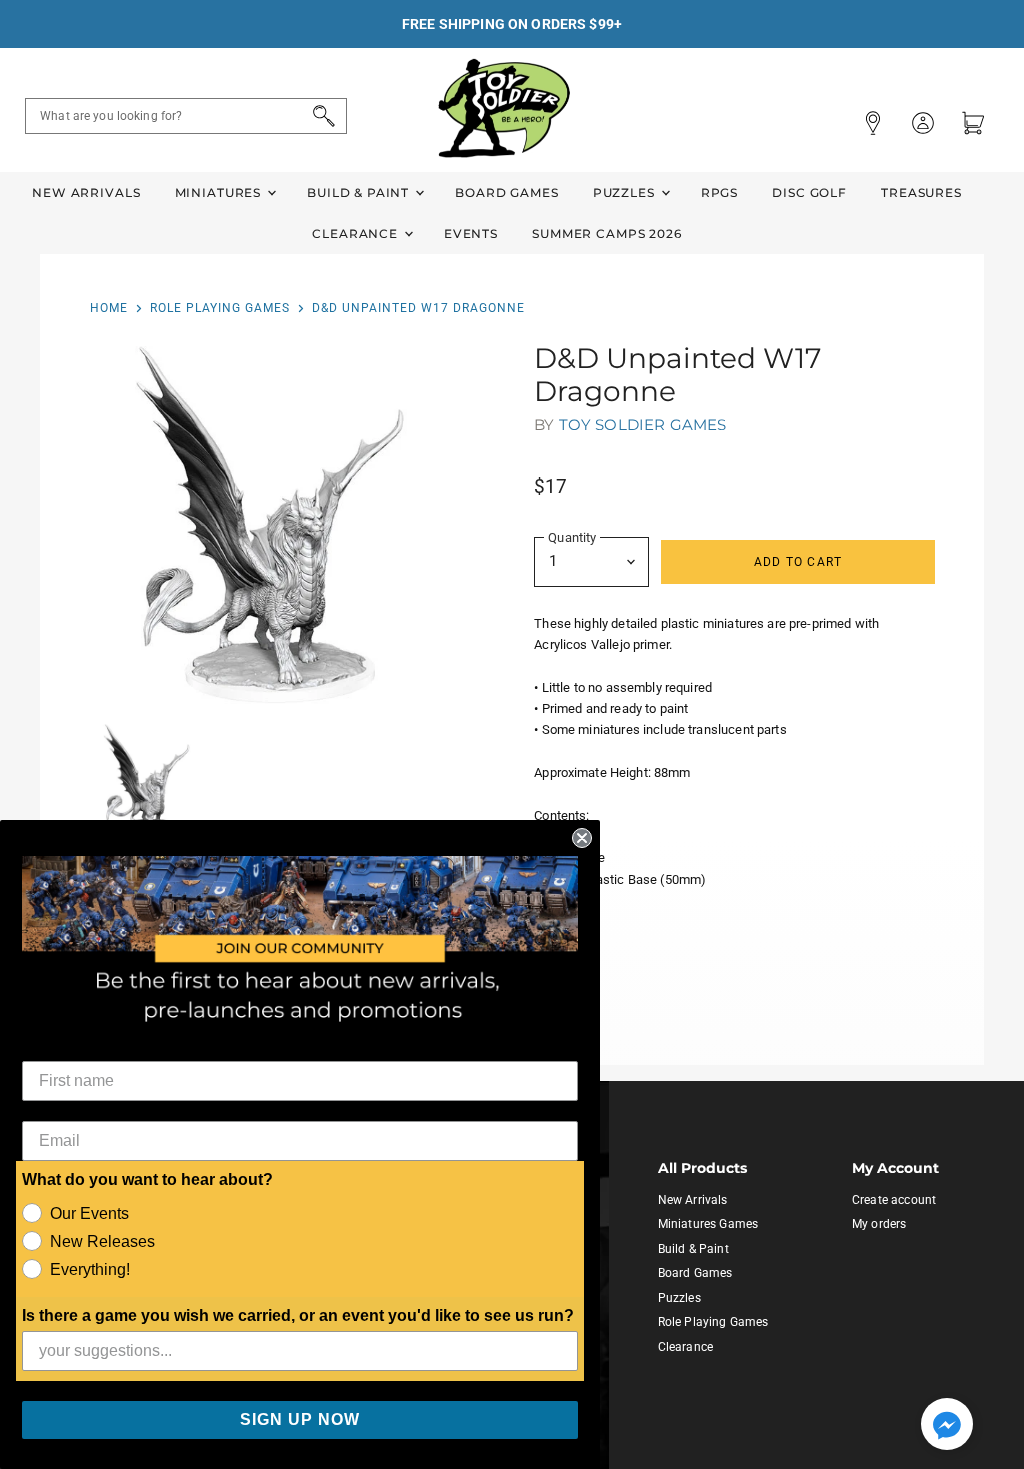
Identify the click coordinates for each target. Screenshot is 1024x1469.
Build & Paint (360, 192)
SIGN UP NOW (300, 1419)
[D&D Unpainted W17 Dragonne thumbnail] (147, 782)
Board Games (506, 192)
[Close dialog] (582, 838)
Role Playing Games (220, 308)
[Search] (320, 116)
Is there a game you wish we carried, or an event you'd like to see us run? (298, 1315)
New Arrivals (86, 192)
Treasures (921, 192)
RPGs (719, 192)
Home (109, 308)
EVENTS (471, 233)
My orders (879, 1224)
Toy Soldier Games (643, 424)
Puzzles (626, 192)
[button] (947, 1426)
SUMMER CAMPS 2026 (607, 233)
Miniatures (220, 192)
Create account (894, 1200)
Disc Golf (809, 192)
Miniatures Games (708, 1224)
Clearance (357, 233)
